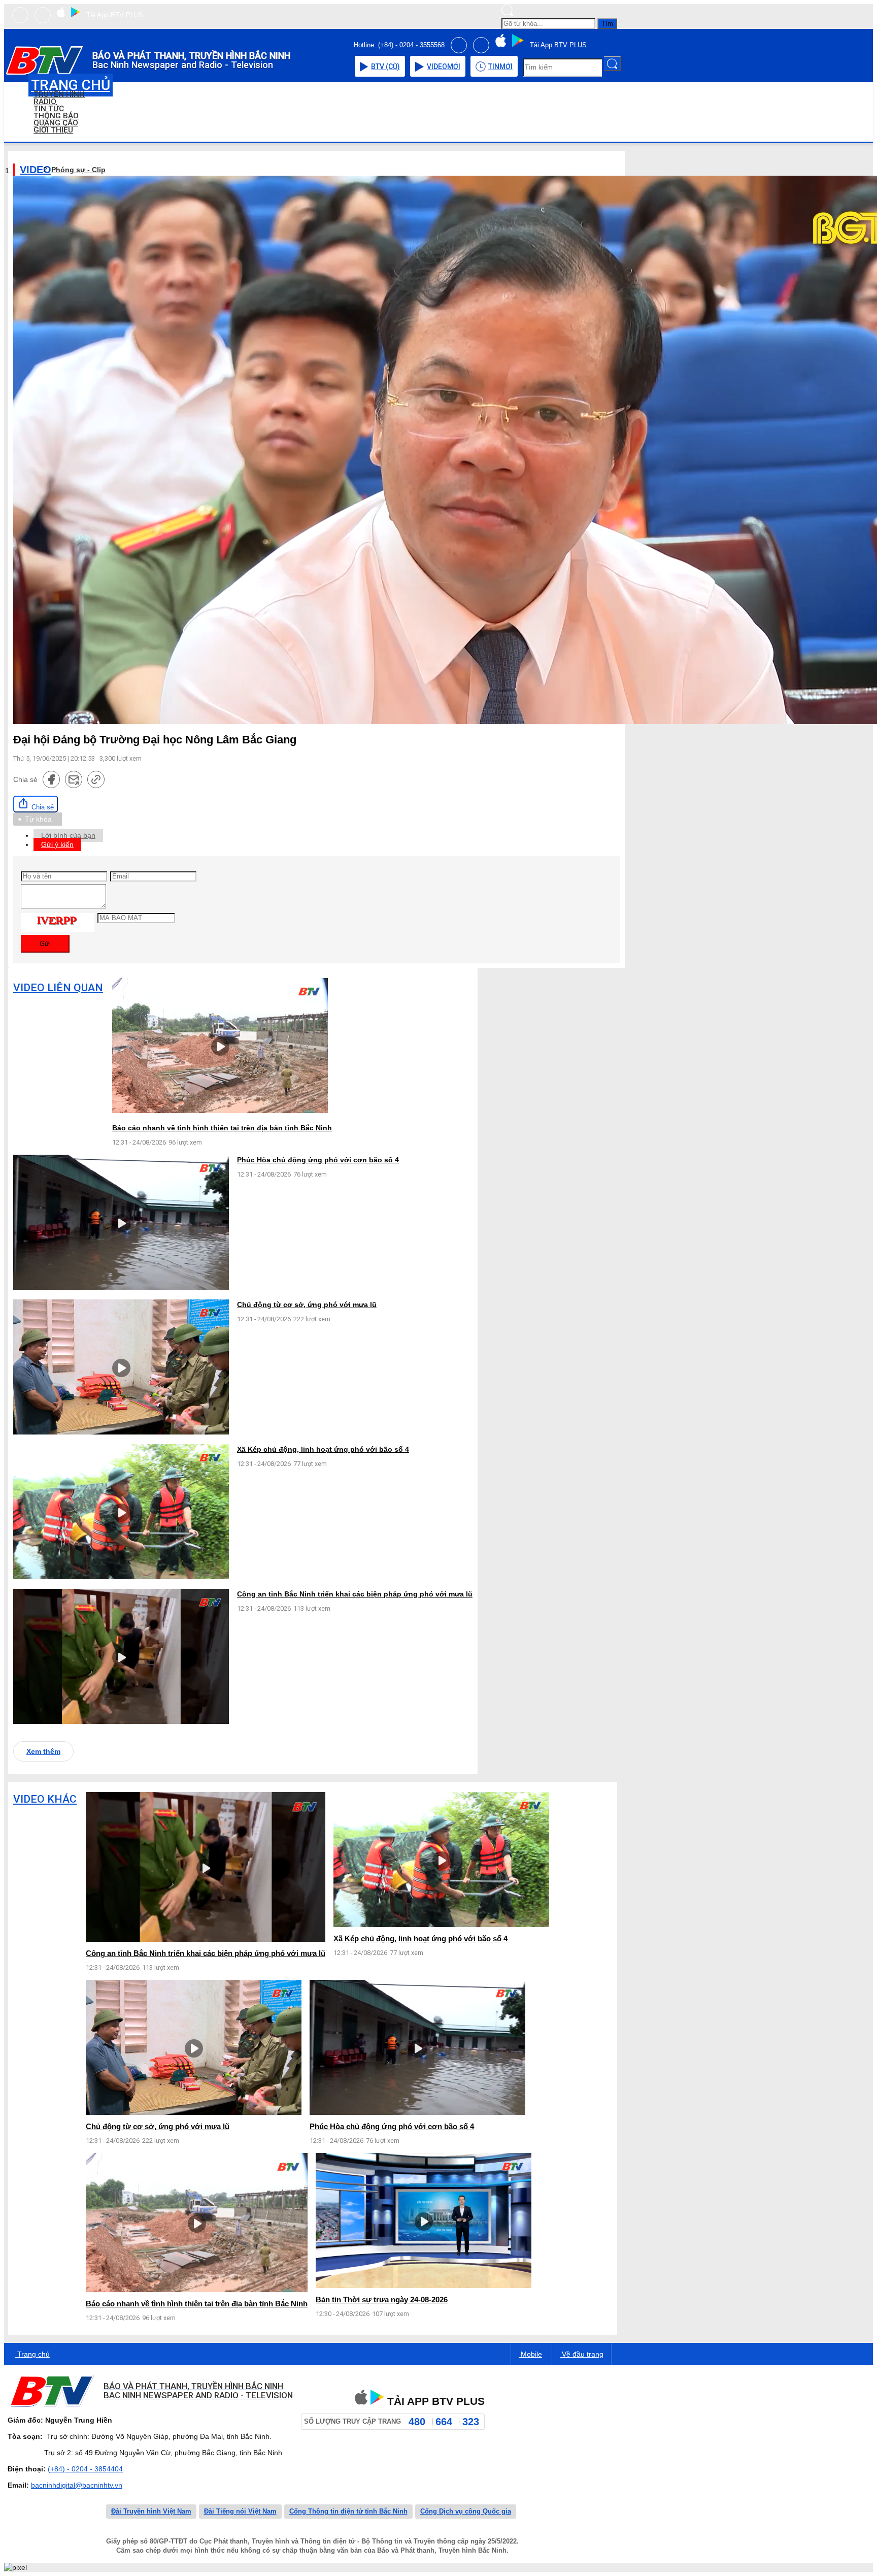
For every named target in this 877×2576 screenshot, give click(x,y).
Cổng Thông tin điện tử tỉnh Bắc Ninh (348, 2511)
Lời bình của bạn (68, 835)
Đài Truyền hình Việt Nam (151, 2511)
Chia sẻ (42, 807)
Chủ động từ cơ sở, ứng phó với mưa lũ (307, 1305)
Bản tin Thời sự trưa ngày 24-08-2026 (382, 2300)
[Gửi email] (74, 779)
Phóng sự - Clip (78, 170)
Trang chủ (32, 2354)
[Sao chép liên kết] (96, 779)
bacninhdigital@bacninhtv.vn (77, 2485)
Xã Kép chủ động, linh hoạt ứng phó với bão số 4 (323, 1449)
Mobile (530, 2354)
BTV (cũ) (385, 67)
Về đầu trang (582, 2354)
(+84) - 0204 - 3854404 (85, 2469)
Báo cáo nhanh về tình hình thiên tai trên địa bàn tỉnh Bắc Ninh (222, 1128)
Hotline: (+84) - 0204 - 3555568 (399, 45)
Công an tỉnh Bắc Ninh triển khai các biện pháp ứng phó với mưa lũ (355, 1594)
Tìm (607, 24)
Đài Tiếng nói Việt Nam (240, 2511)
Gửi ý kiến (57, 844)
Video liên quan (58, 988)
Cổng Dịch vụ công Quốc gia (466, 2511)
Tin (500, 67)
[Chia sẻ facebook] (51, 779)
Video (444, 67)
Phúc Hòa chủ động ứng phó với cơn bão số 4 (318, 1160)
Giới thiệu (53, 130)
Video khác (45, 1799)
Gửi (45, 944)
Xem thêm (43, 1751)
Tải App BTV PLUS (115, 15)
